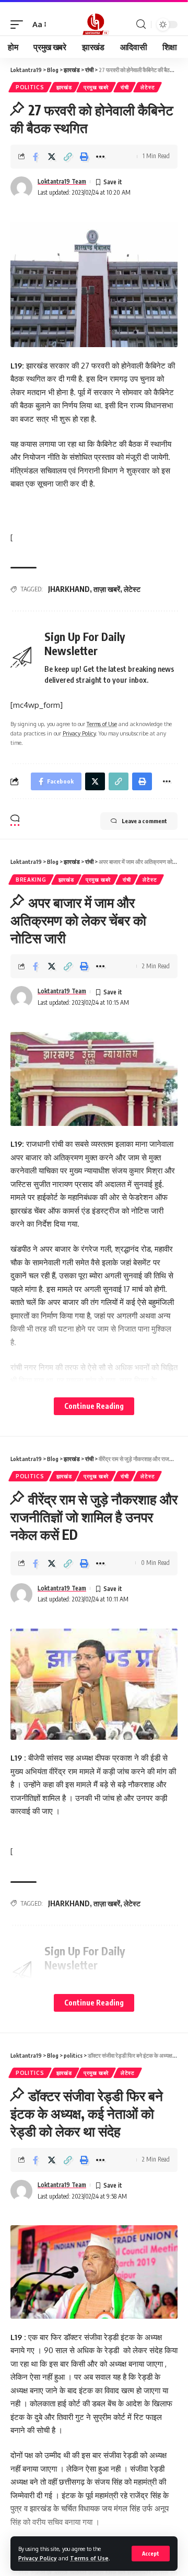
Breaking (31, 880)
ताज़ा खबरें (107, 589)
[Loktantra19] (94, 25)
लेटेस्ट (148, 87)
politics (30, 87)
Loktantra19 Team (62, 181)
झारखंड (64, 87)
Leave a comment (144, 821)
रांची (125, 87)
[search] (141, 24)
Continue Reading (94, 1406)
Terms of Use (89, 2558)
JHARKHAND (69, 589)
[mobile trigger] (19, 25)
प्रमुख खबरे (96, 87)
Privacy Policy (38, 2558)
